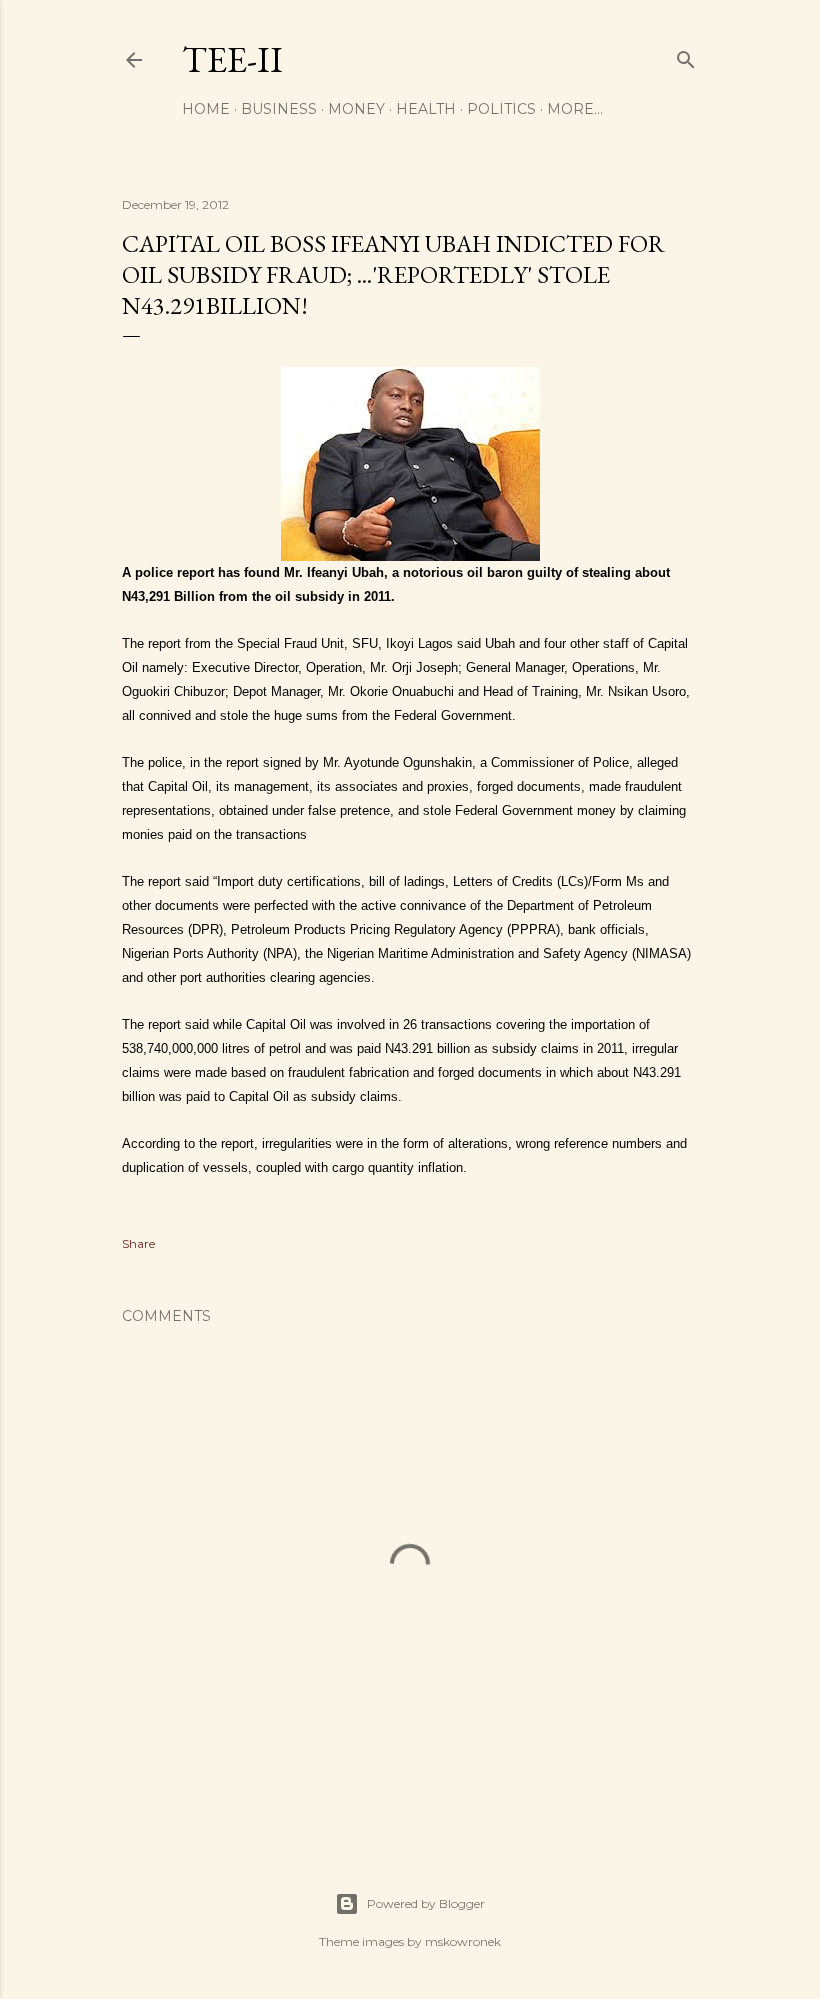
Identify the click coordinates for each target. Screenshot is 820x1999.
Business (279, 109)
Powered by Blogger (426, 1903)
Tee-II (232, 59)
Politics (501, 109)
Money (356, 109)
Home (206, 109)
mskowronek (463, 1941)
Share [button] (138, 1243)
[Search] (686, 55)
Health (426, 109)
